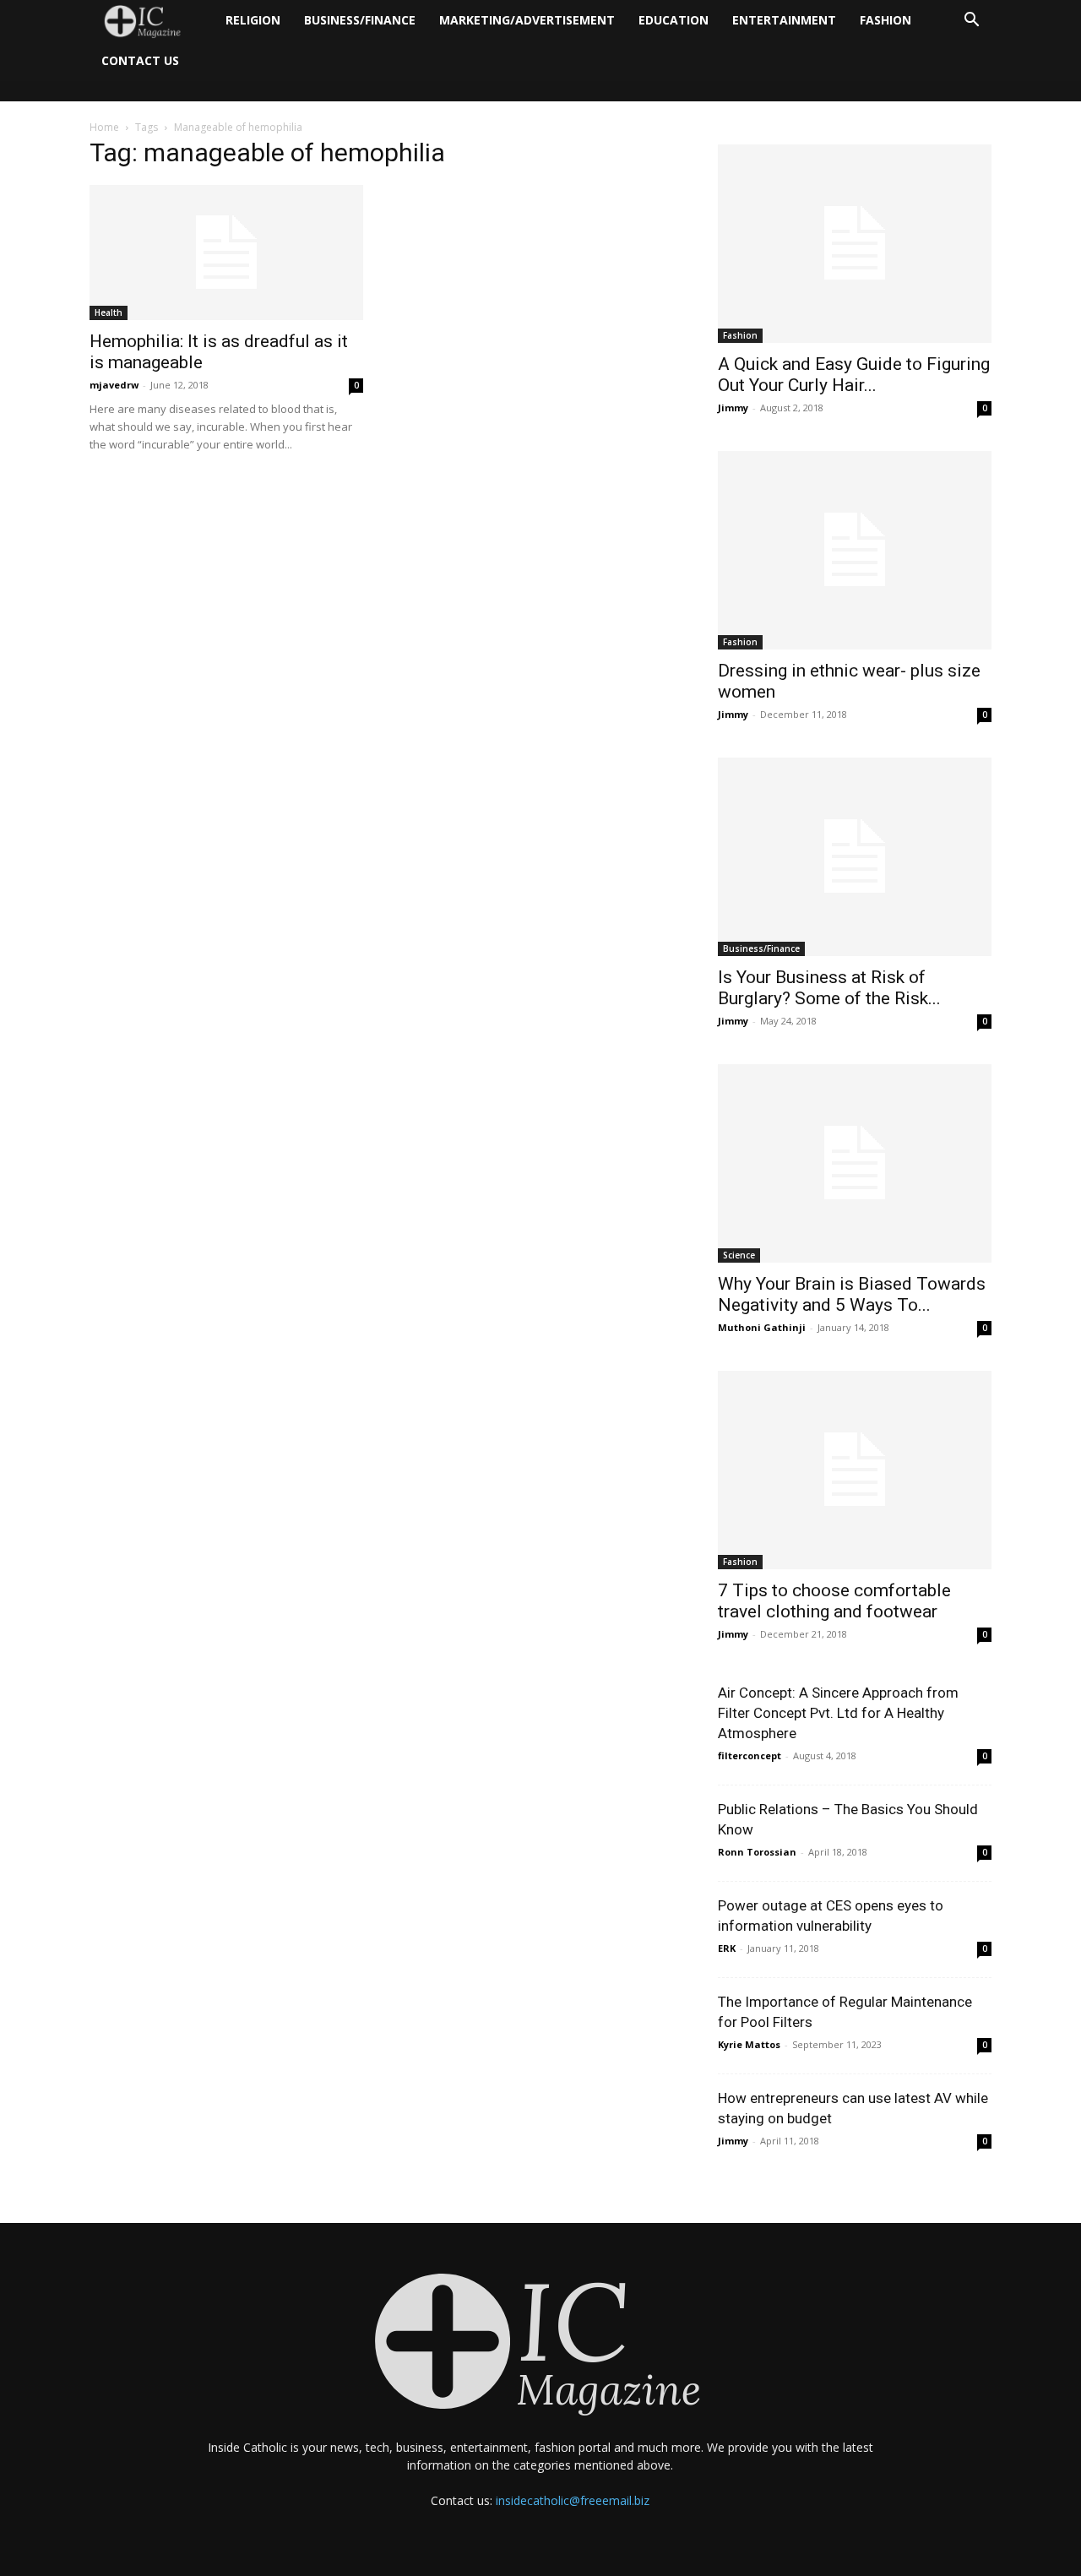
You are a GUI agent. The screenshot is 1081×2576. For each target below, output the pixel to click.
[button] (971, 22)
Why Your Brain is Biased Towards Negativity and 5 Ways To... (852, 1294)
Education (674, 20)
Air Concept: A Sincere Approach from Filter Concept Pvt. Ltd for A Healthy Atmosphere (838, 1713)
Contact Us (140, 60)
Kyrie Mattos (749, 2044)
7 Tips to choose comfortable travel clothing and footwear (834, 1601)
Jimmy (733, 408)
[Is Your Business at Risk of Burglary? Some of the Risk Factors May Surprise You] (855, 857)
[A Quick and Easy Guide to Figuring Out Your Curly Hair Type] (855, 244)
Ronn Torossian (757, 1852)
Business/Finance (360, 20)
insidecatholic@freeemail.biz (573, 2500)
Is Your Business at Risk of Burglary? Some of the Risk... (829, 988)
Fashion (885, 20)
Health (109, 312)
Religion (253, 20)
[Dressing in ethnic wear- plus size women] (855, 550)
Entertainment (784, 20)
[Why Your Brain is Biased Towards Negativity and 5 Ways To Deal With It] (855, 1163)
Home (104, 127)
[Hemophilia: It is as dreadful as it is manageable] (226, 253)
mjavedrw (114, 385)
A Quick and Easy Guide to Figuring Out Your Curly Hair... (854, 375)
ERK (727, 1948)
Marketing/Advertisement (527, 20)
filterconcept (750, 1755)
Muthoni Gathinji (762, 1327)
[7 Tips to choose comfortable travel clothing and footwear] (855, 1470)
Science (739, 1255)
